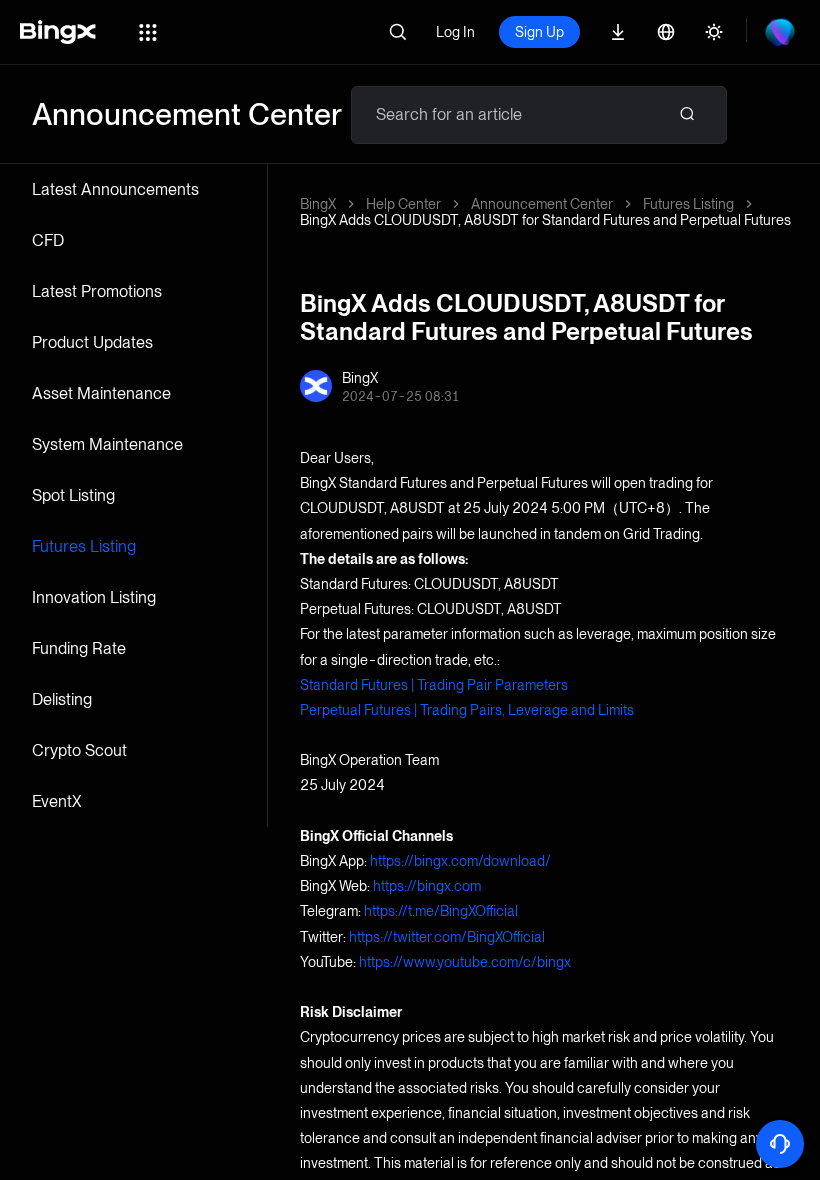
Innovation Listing (94, 597)
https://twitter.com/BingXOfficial (447, 937)
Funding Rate (79, 648)
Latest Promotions (97, 291)
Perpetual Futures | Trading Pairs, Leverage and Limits (467, 710)
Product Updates (92, 342)
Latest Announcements (115, 189)
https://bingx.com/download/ (460, 861)
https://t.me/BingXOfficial (441, 911)
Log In (455, 32)
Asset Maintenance (101, 393)
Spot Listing (73, 495)
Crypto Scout (79, 750)
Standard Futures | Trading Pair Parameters (434, 685)
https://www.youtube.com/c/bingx (465, 962)
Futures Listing (84, 546)
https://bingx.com (427, 886)
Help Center (403, 204)
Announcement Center (542, 204)
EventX (57, 801)
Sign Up (539, 32)
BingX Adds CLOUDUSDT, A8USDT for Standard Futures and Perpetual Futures (545, 220)
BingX (318, 204)
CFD (48, 240)
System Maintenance (107, 444)
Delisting (62, 699)
